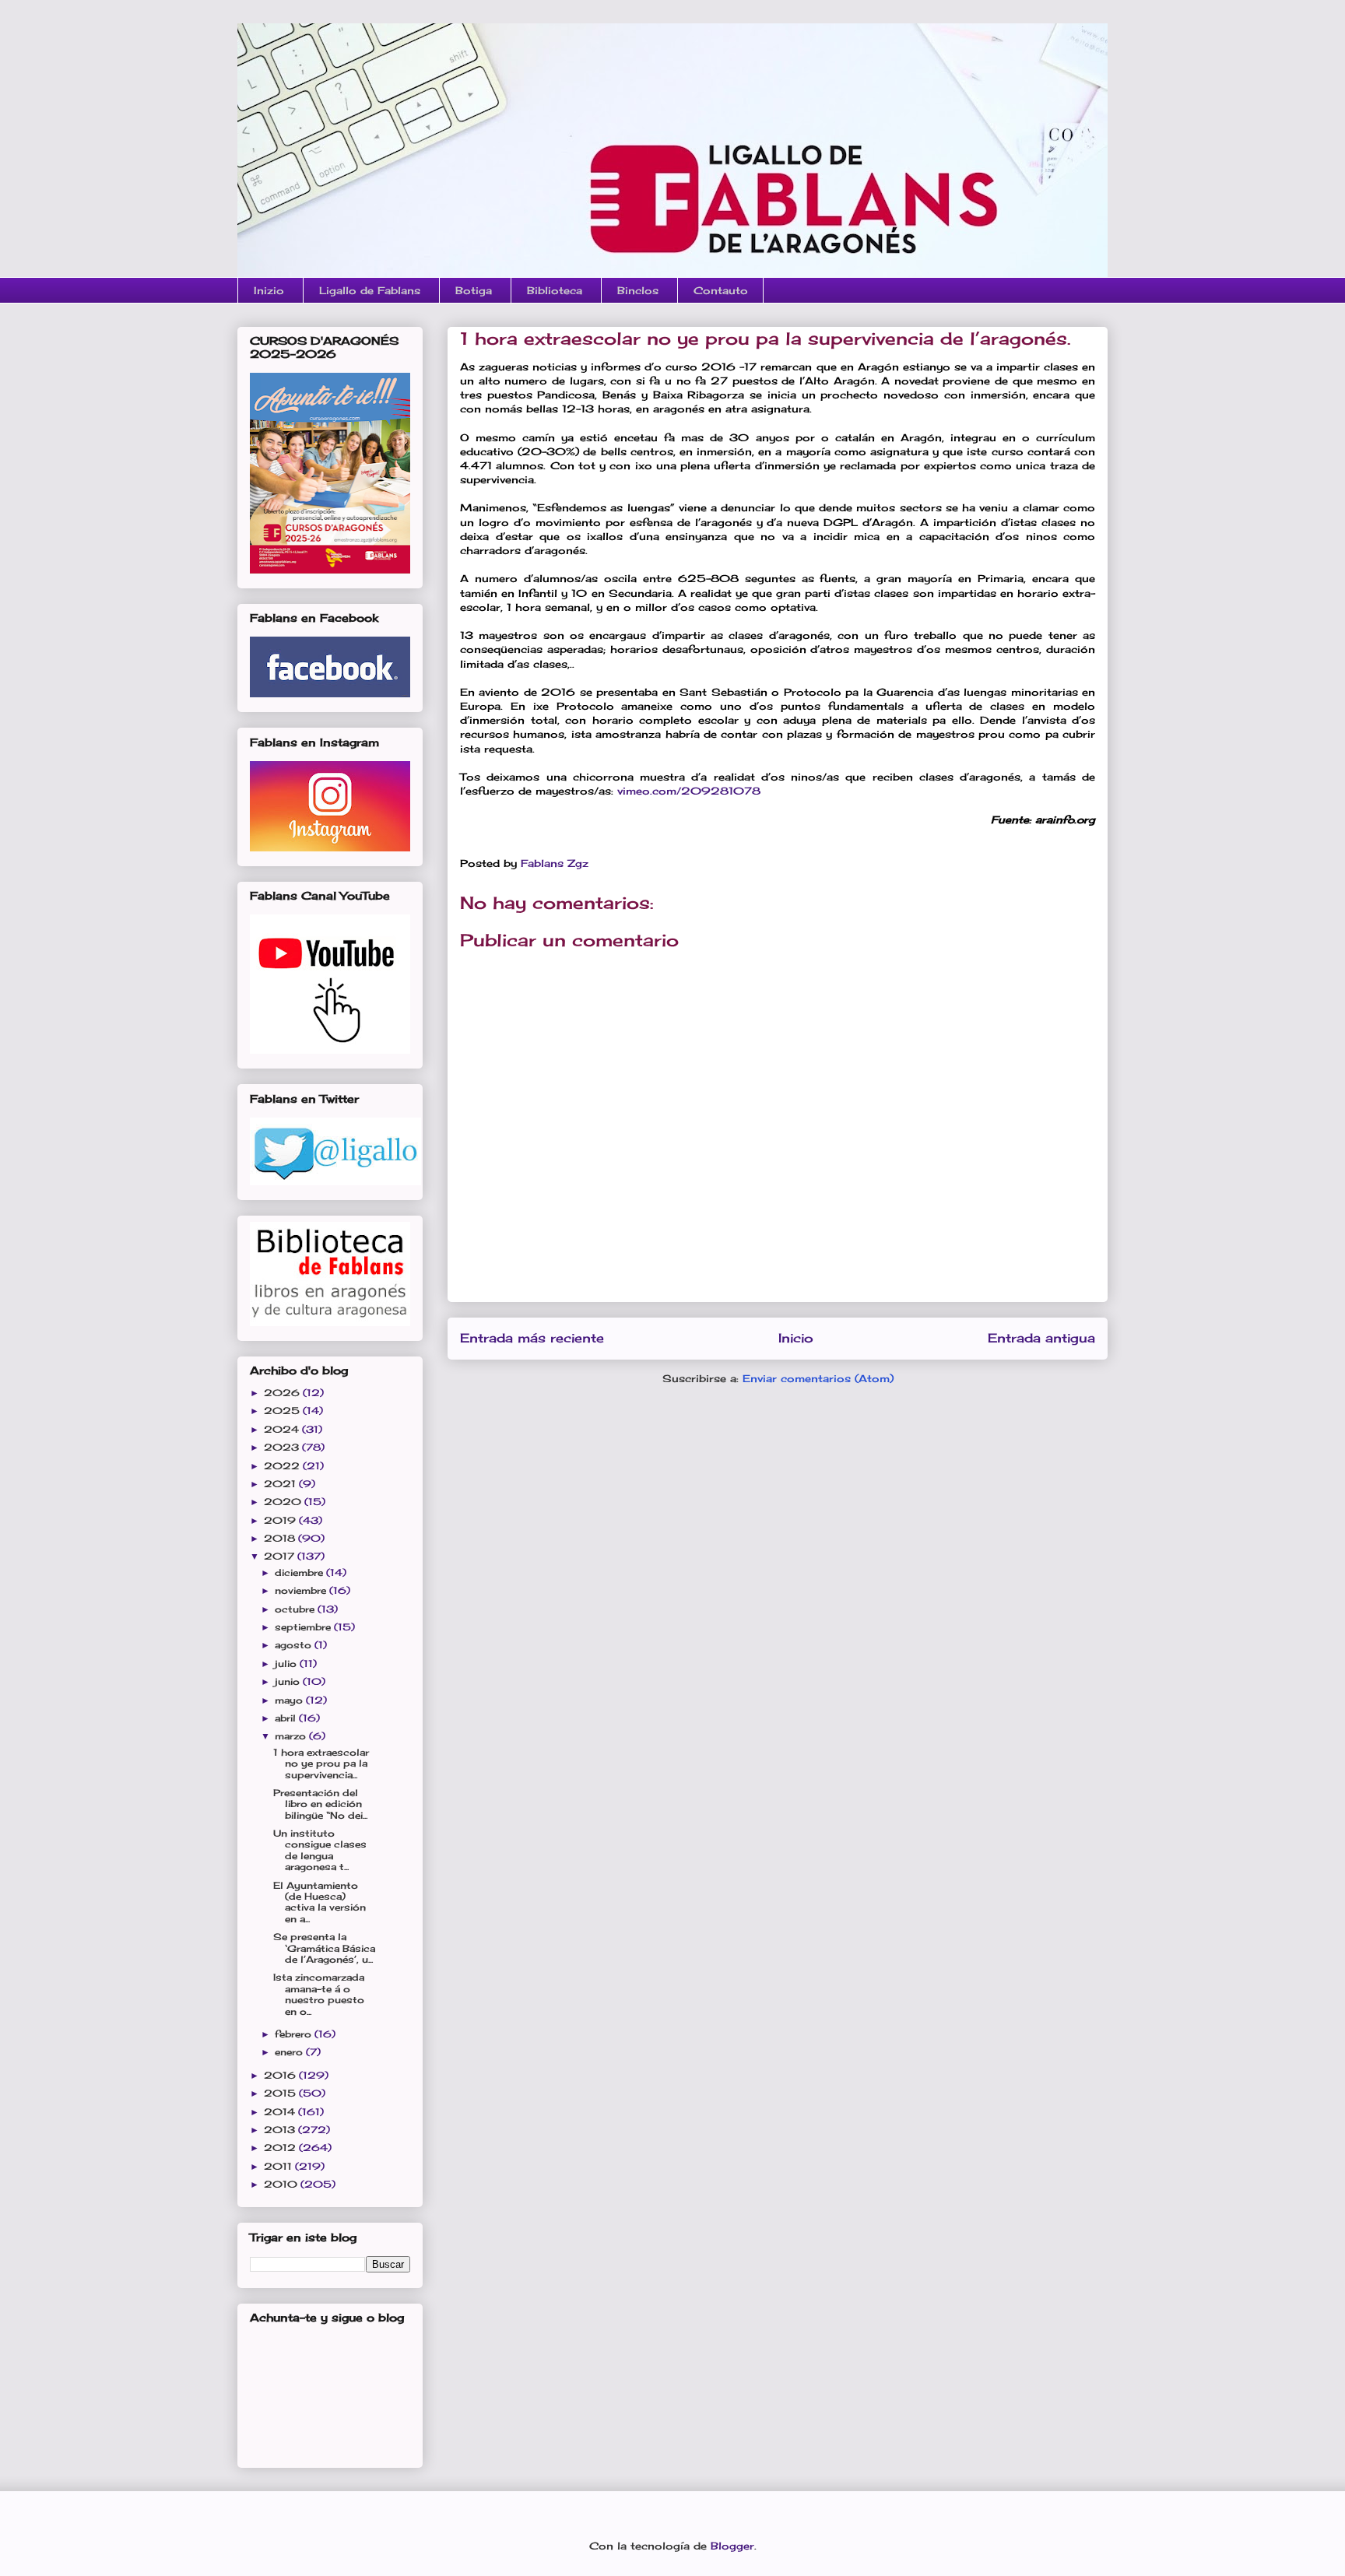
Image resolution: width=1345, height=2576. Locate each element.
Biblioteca (555, 290)
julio (287, 1664)
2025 (283, 1411)
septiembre (304, 1627)
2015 (281, 2093)
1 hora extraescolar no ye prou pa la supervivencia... (321, 1764)
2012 (281, 2148)
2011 (279, 2166)
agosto (295, 1645)
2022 (283, 1466)
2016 (281, 2075)
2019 (281, 1520)
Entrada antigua (1041, 1338)
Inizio (269, 290)
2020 (284, 1502)
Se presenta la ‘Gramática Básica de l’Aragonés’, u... (324, 1948)
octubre (296, 1609)
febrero (295, 2034)
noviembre (302, 1590)
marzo (292, 1736)
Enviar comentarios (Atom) (818, 1378)
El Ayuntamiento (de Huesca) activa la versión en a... (320, 1902)
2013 (281, 2130)
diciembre (300, 1572)
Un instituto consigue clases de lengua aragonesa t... (320, 1850)
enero (290, 2052)
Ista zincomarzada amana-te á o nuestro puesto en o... (319, 1994)
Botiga (474, 290)
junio (289, 1681)
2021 (281, 1484)
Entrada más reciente (532, 1338)
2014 (281, 2112)
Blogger (732, 2546)
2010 (282, 2184)
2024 (283, 1429)
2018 (281, 1538)
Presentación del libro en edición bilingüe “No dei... (320, 1804)
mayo (290, 1700)
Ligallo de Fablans (370, 290)
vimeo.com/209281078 (689, 791)
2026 (283, 1393)
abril (287, 1718)
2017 (281, 1556)
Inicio (796, 1338)
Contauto (721, 290)
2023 (283, 1447)
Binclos (638, 290)
